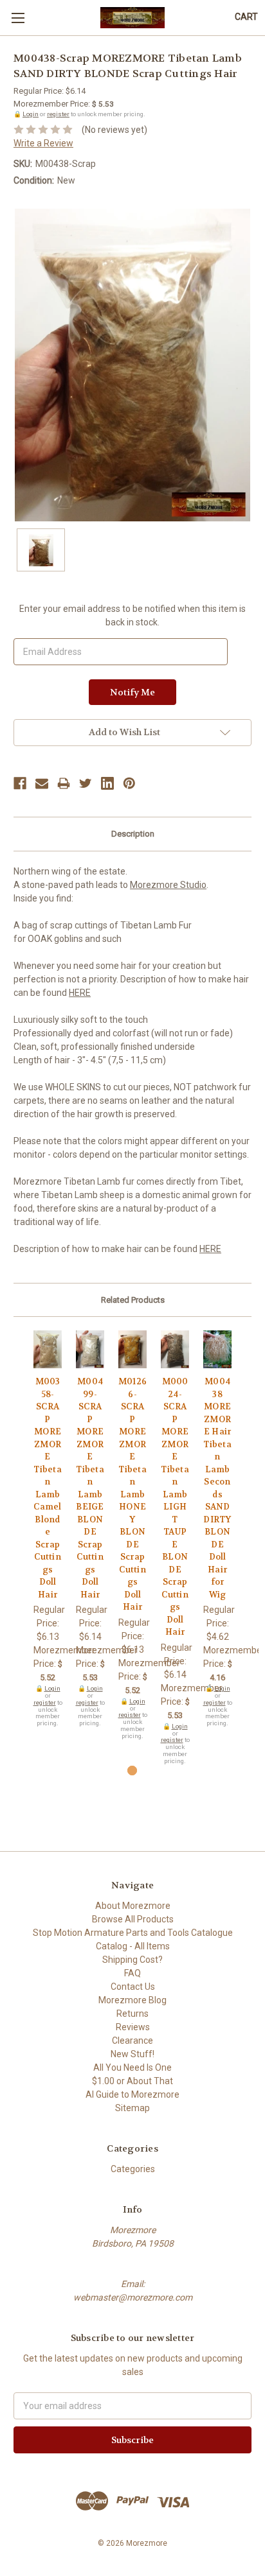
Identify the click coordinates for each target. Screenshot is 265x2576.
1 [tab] (132, 1771)
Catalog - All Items (133, 1946)
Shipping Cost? (132, 1960)
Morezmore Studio (168, 885)
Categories (133, 2169)
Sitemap (132, 2108)
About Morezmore (133, 1906)
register (58, 114)
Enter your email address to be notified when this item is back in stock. (132, 615)
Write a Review (43, 143)
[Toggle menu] (18, 18)
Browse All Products (133, 1919)
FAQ (132, 1973)
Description (133, 834)
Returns (132, 2014)
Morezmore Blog (132, 2000)
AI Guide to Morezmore (132, 2094)
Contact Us (133, 1987)
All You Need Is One (132, 2067)
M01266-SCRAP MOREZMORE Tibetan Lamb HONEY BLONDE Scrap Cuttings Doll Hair (132, 1494)
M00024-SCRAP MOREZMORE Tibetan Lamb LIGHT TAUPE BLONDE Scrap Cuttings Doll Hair (175, 1507)
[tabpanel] (48, 1529)
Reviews (133, 2027)
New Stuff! (132, 2054)
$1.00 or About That (132, 2081)
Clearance (132, 2041)
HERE (80, 993)
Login (31, 114)
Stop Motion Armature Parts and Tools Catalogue (133, 1933)
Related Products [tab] (133, 1300)
